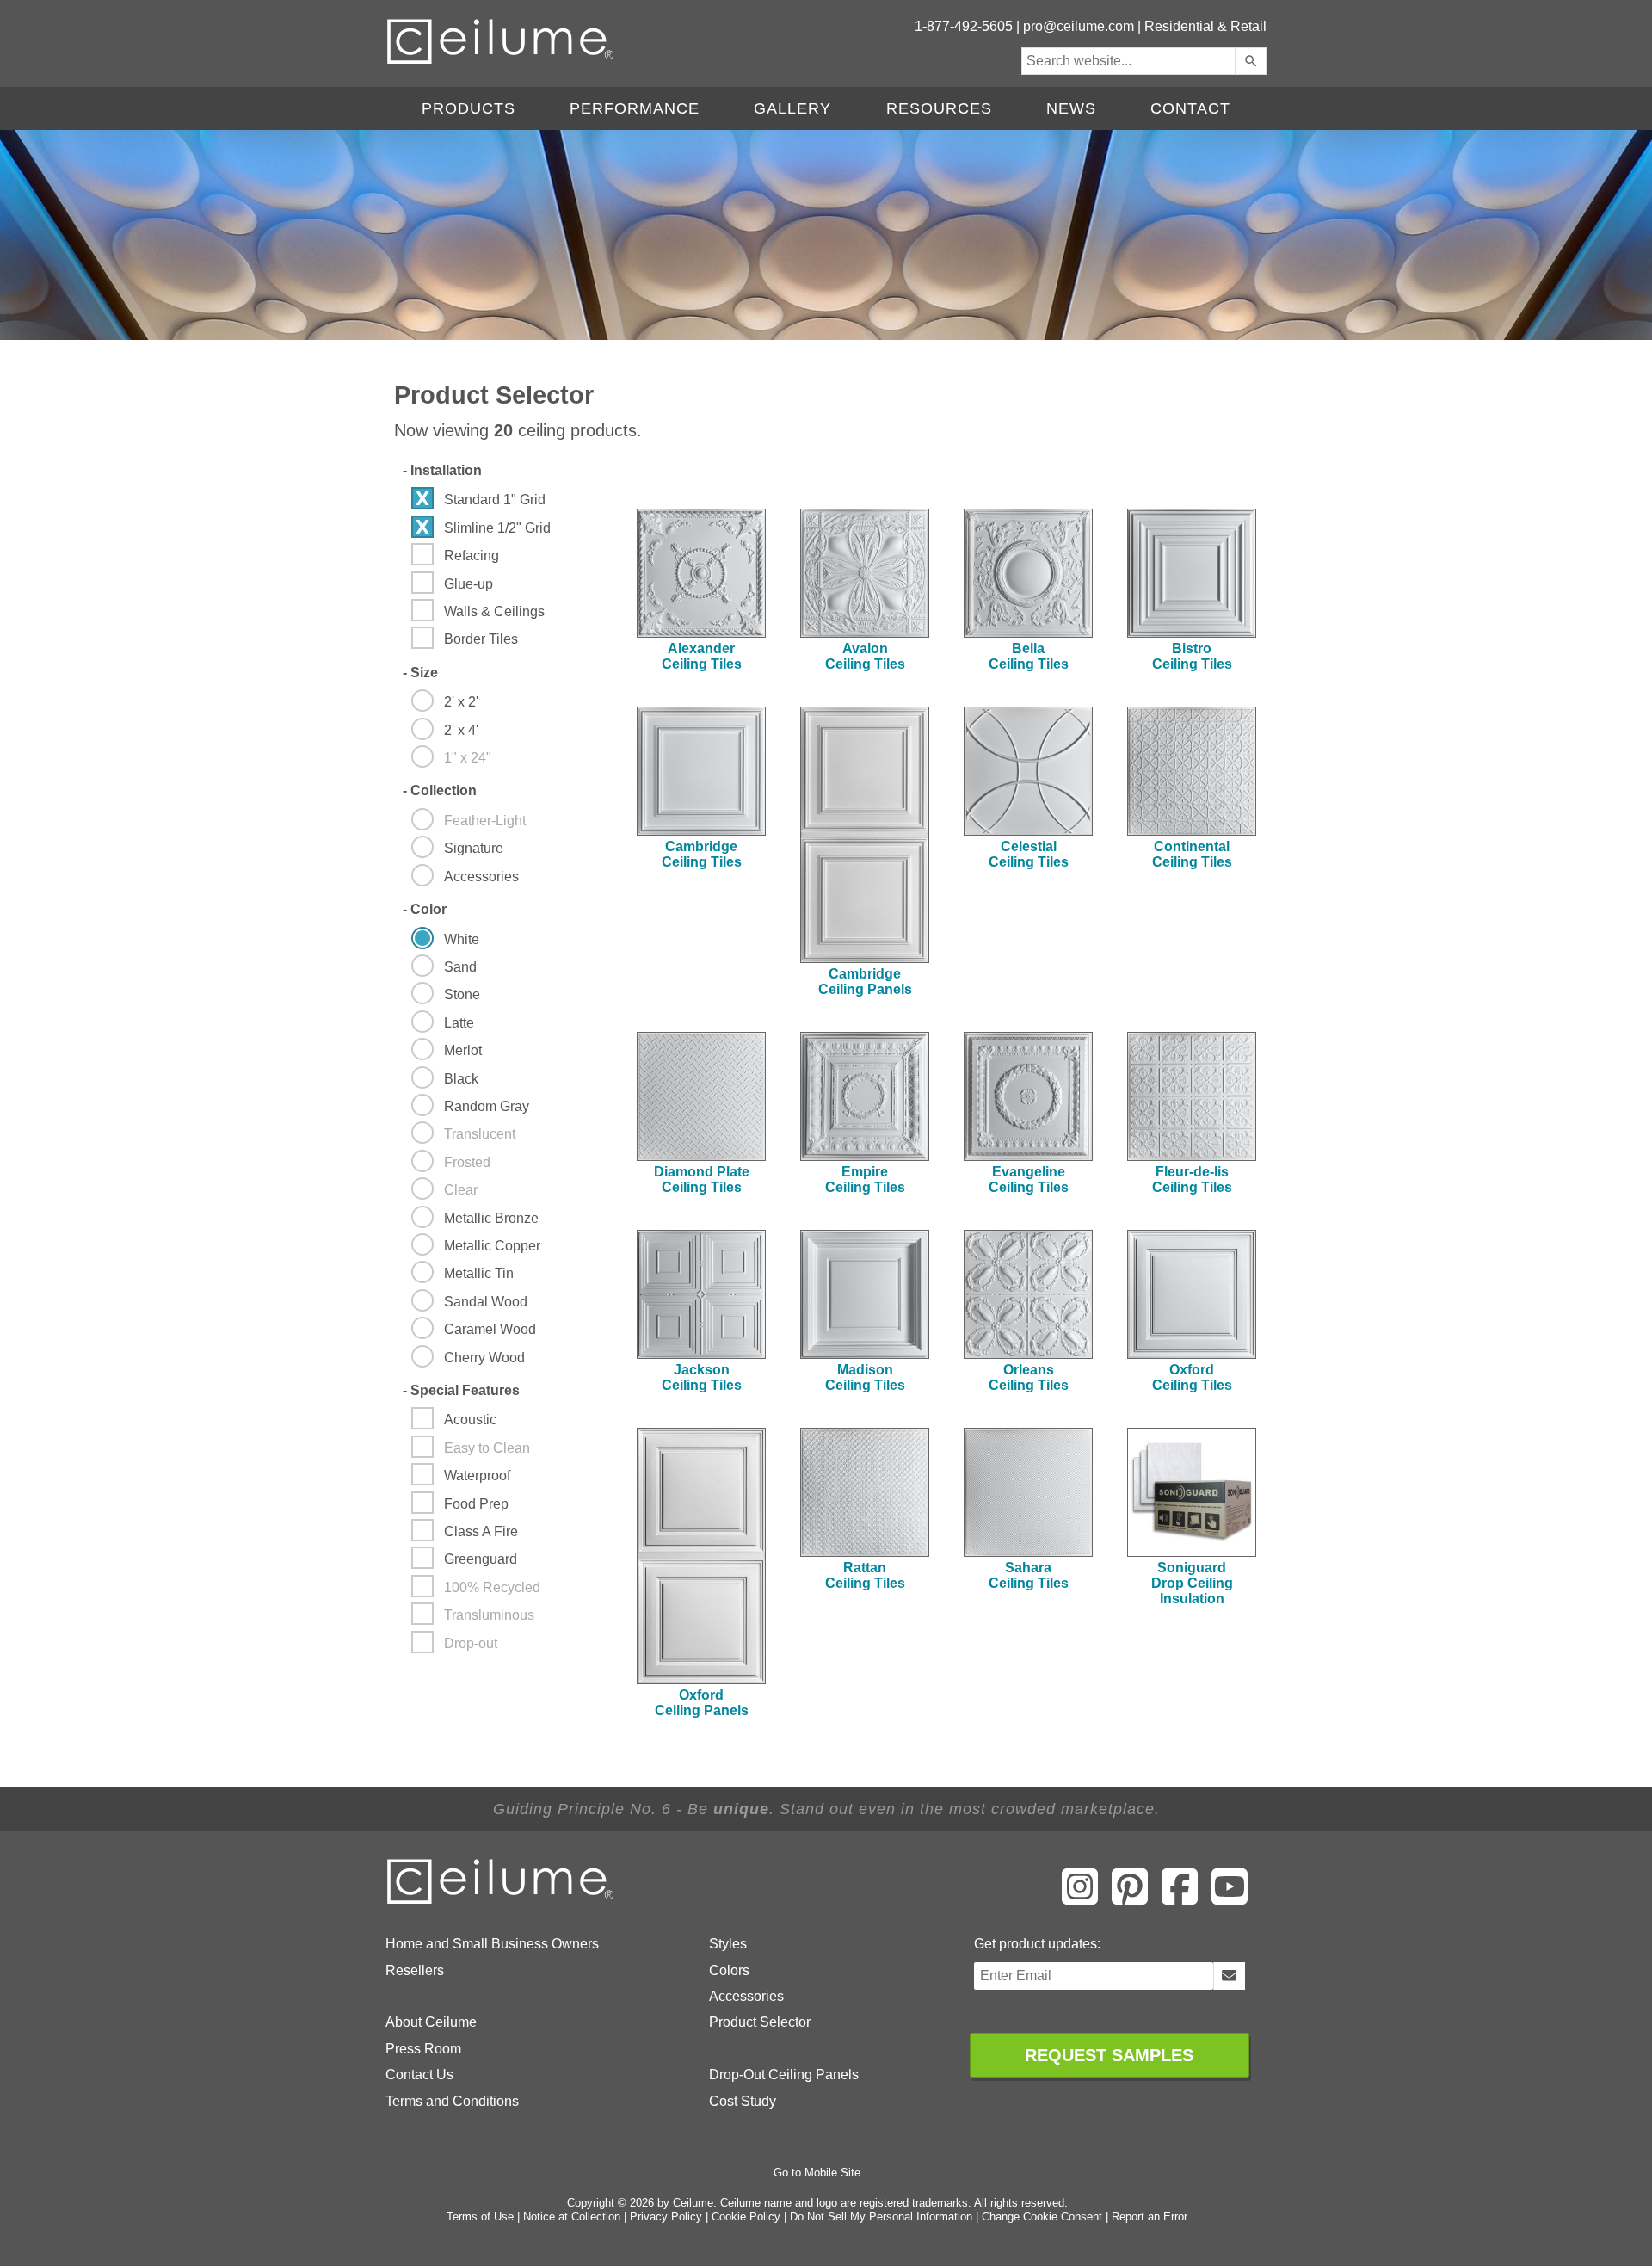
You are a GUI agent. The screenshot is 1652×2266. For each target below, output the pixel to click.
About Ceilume (431, 2022)
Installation (442, 470)
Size (420, 673)
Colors (729, 1970)
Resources (939, 108)
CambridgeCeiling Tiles (702, 854)
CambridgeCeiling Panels (865, 982)
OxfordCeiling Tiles (1192, 1377)
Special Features (461, 1390)
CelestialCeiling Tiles (1029, 854)
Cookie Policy (746, 2217)
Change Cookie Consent (1042, 2217)
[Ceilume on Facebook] (1180, 1899)
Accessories (746, 1996)
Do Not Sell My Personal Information (881, 2217)
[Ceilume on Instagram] (1080, 1899)
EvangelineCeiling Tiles (1029, 1179)
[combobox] (1128, 61)
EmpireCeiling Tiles (865, 1179)
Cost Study (743, 2101)
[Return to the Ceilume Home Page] (502, 1901)
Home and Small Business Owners (492, 1944)
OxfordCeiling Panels (702, 1703)
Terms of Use (480, 2217)
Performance (635, 108)
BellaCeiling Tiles (1029, 656)
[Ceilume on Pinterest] (1130, 1899)
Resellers (415, 1970)
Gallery (792, 108)
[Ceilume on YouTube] (1230, 1899)
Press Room (423, 2049)
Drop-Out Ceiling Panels (784, 2075)
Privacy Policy (666, 2217)
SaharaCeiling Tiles (1029, 1575)
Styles (728, 1944)
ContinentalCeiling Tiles (1192, 854)
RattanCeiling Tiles (865, 1575)
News (1071, 108)
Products (468, 108)
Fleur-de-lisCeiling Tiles (1192, 1179)
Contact (1190, 108)
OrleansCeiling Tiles (1029, 1377)
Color (425, 909)
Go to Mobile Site (817, 2173)
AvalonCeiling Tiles (865, 656)
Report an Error (1150, 2217)
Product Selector (760, 2022)
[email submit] (1229, 1976)
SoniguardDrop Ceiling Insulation (1192, 1583)
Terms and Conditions (452, 2101)
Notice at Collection (572, 2217)
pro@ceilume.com (1079, 26)
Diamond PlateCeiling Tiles (702, 1179)
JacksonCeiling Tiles (702, 1377)
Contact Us (419, 2075)
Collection (440, 790)
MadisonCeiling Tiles (865, 1377)
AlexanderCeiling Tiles (702, 656)
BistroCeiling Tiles (1192, 656)
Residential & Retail (1205, 26)
